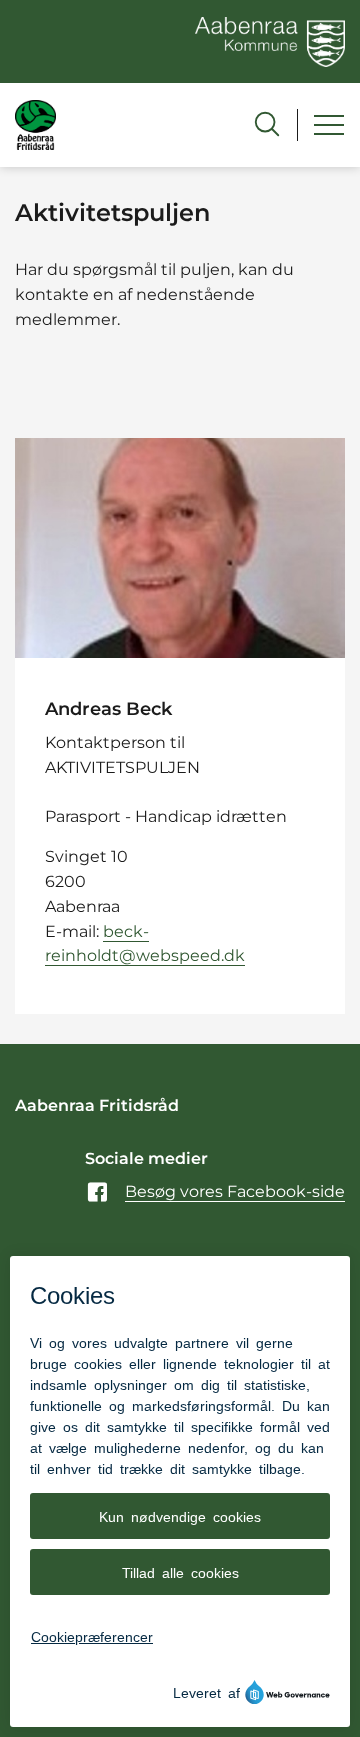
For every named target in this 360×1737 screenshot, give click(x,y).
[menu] (329, 125)
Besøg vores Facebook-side (235, 1191)
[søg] (267, 124)
